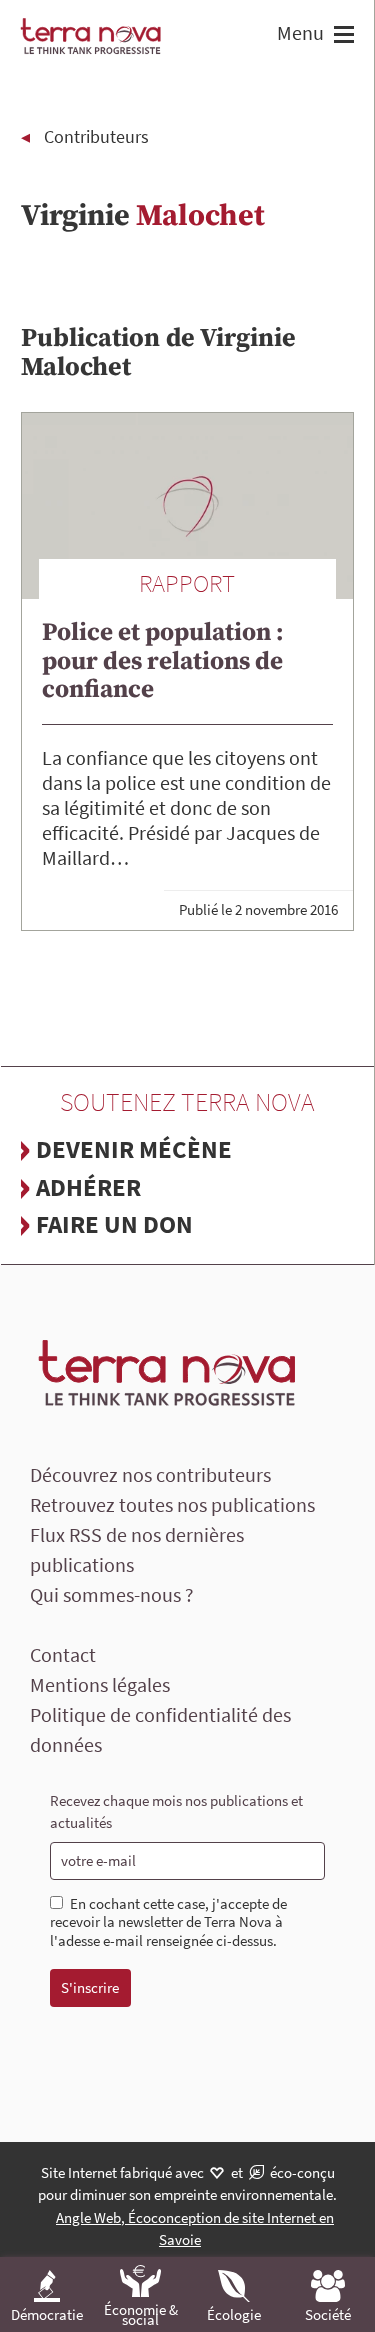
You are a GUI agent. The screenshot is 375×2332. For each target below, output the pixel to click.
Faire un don (114, 1224)
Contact (63, 1654)
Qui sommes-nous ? (112, 1594)
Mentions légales (100, 1684)
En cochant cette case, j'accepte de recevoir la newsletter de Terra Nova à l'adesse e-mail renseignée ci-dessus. (168, 1923)
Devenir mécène (134, 1149)
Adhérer (88, 1187)
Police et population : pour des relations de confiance (163, 660)
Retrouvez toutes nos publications (172, 1504)
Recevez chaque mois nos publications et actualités (176, 1812)
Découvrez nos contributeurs (150, 1474)
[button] (341, 36)
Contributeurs (96, 136)
